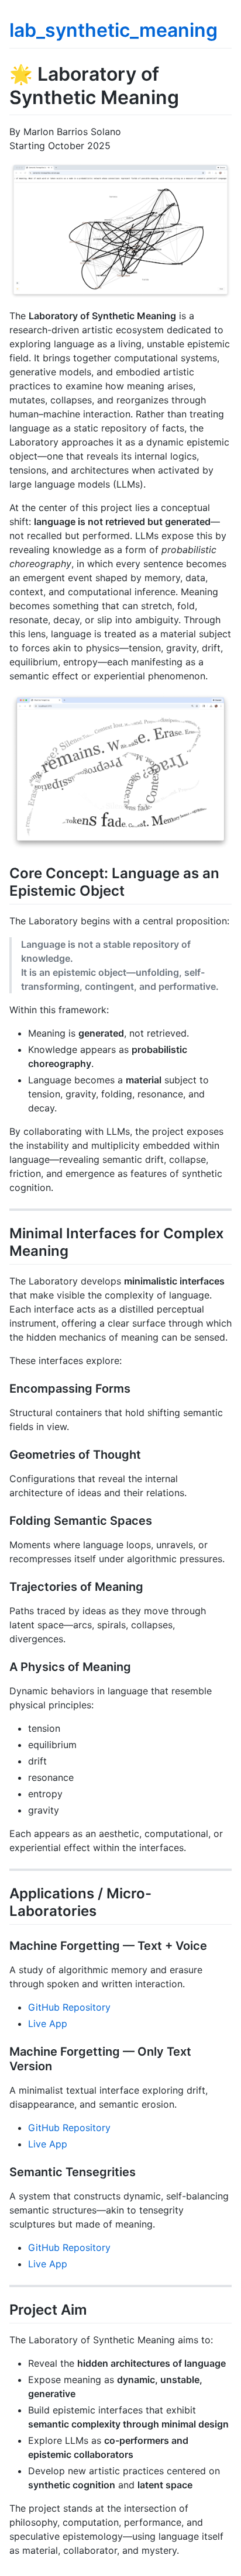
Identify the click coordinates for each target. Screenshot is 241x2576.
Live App (48, 2023)
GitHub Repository (69, 2007)
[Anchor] (132, 890)
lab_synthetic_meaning (113, 30)
